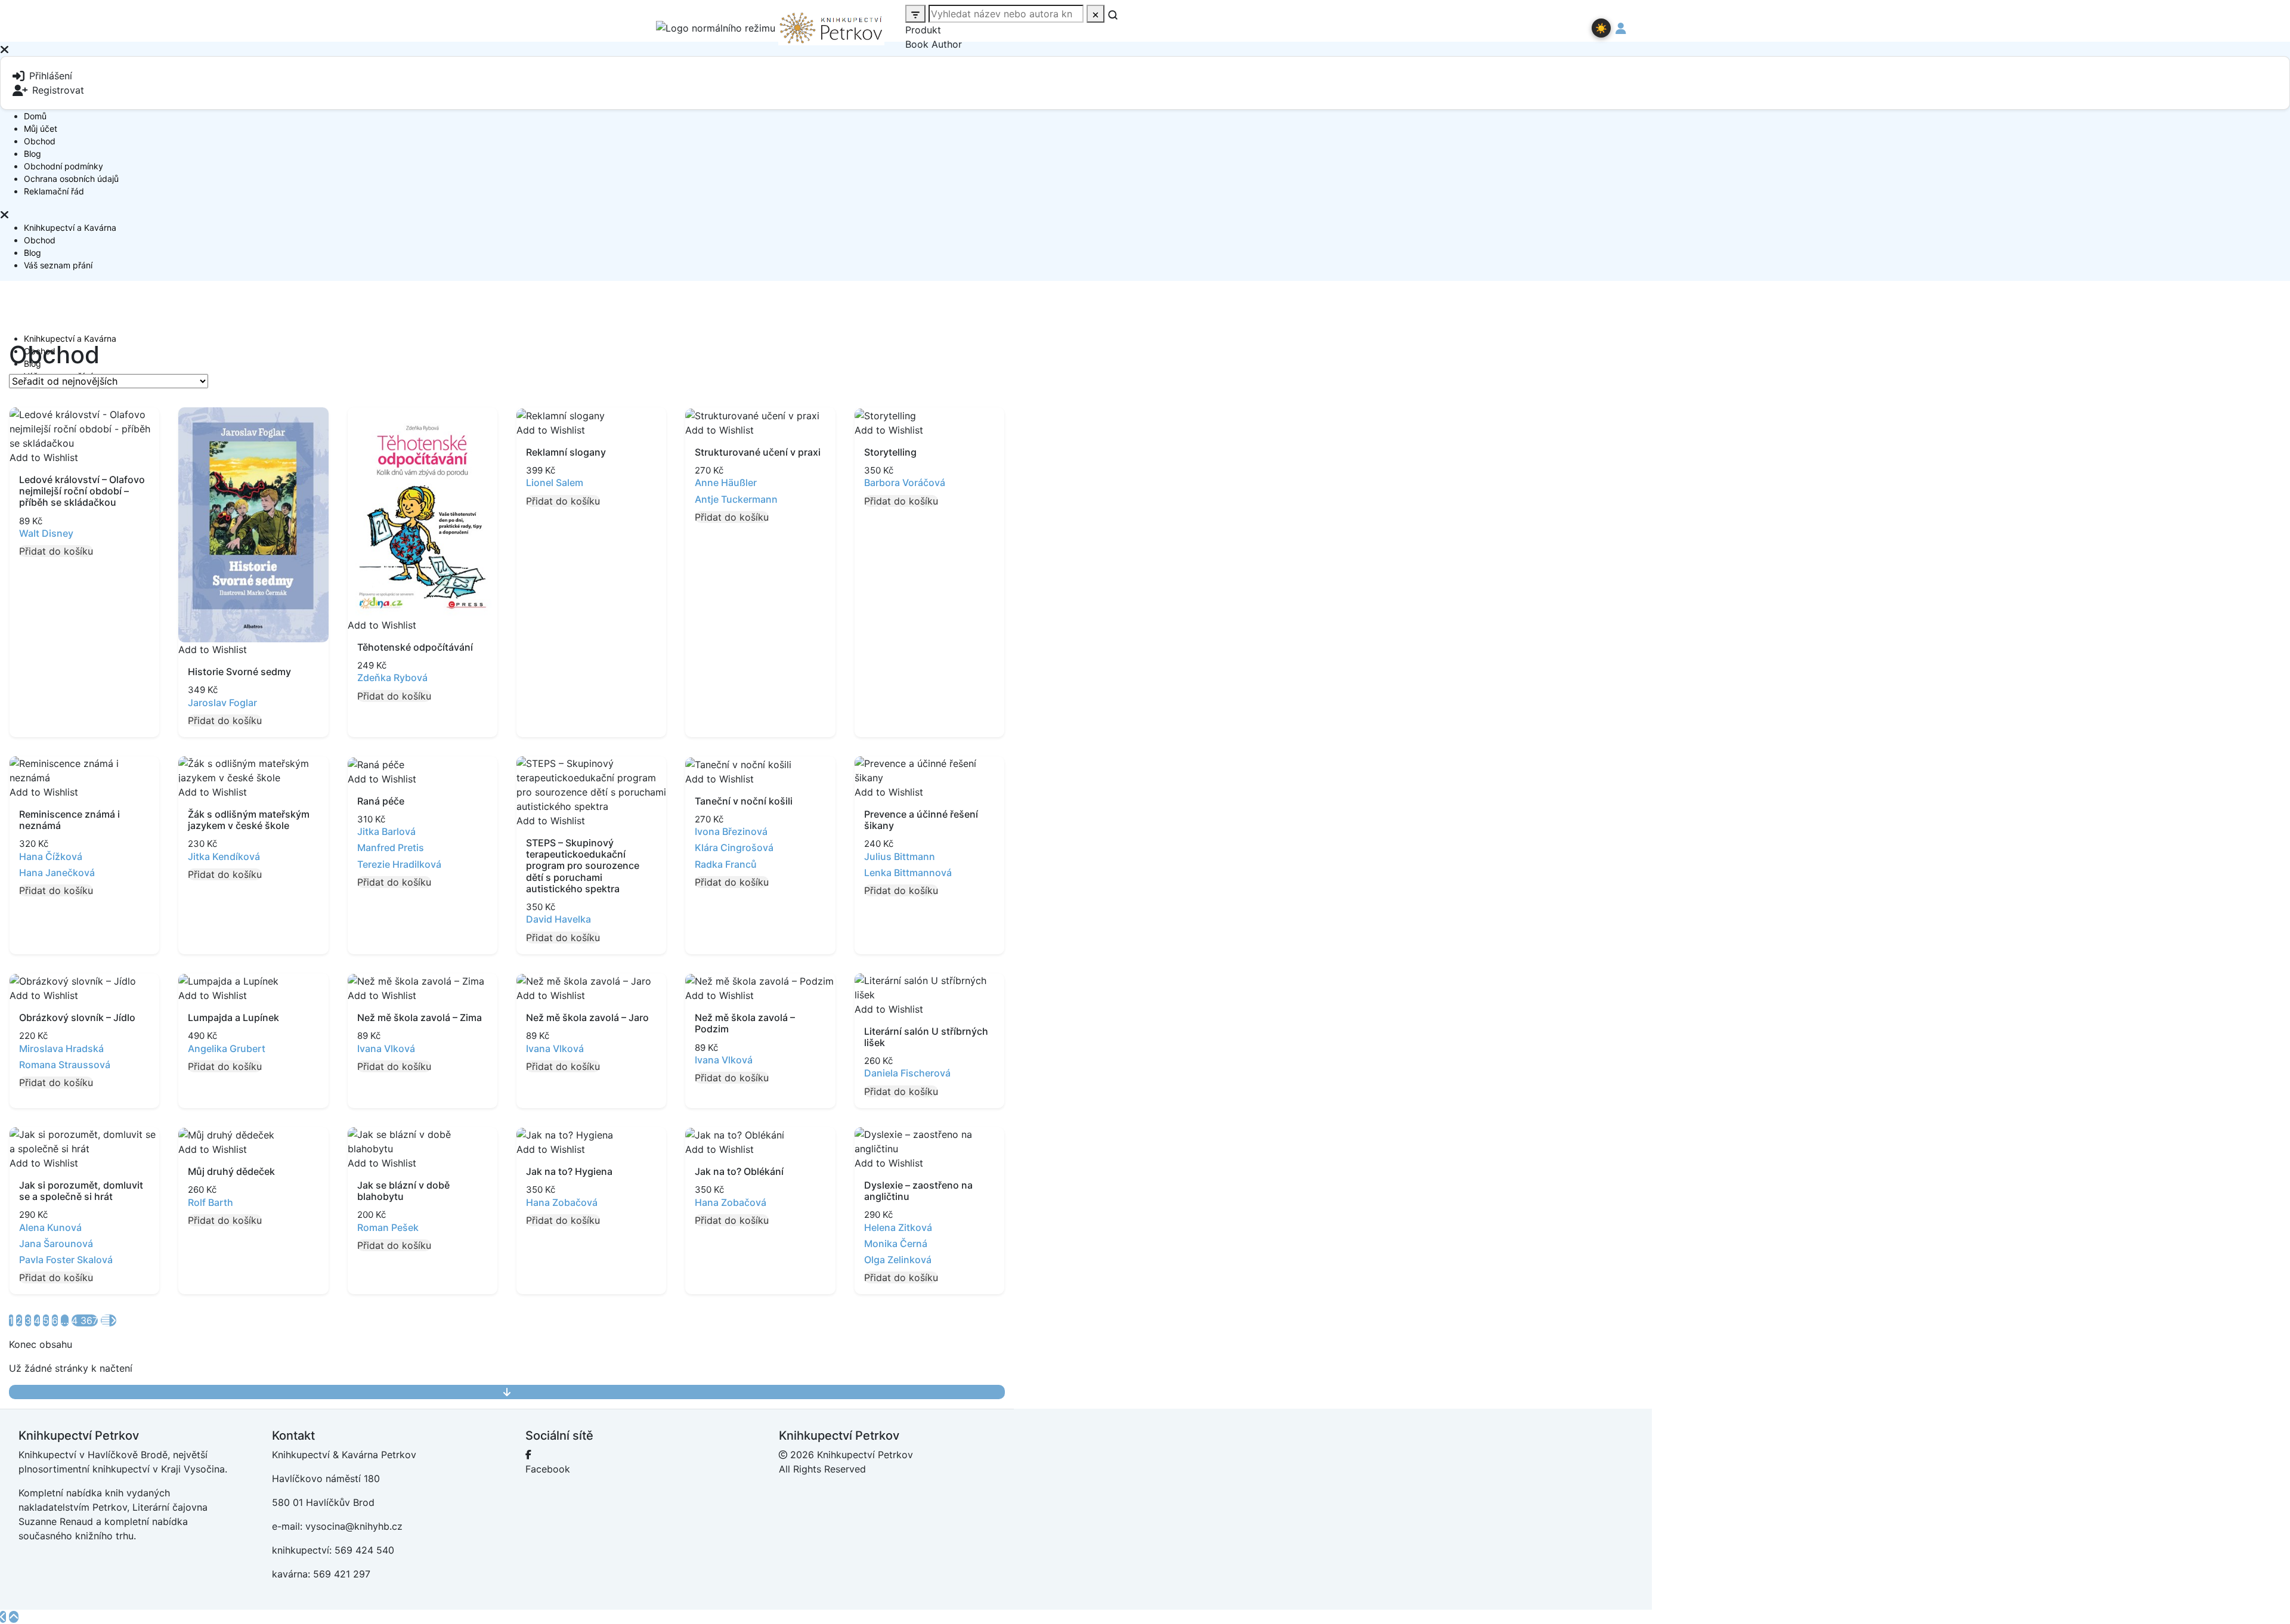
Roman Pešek (388, 1227)
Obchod (40, 141)
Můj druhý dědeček (231, 1171)
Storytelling (890, 452)
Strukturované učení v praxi (758, 452)
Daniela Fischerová (907, 1073)
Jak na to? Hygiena (569, 1171)
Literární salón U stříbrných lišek (926, 1037)
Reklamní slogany (566, 452)
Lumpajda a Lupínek (233, 1017)
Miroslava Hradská (61, 1048)
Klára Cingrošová (734, 847)
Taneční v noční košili (744, 801)
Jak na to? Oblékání (739, 1171)
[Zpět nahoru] (14, 1617)
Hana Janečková (57, 873)
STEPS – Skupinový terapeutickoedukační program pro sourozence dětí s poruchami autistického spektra (583, 866)
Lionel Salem (555, 482)
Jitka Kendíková (224, 856)
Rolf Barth (211, 1202)
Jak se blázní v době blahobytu (403, 1191)
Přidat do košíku (56, 551)
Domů (35, 116)
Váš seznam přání (58, 265)
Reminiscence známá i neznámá (69, 820)
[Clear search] (1096, 14)
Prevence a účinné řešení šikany (921, 820)
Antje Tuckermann (736, 499)
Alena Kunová (50, 1227)
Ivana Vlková (386, 1048)
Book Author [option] (934, 44)
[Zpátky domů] (3, 1617)
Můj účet (41, 129)
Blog (33, 154)
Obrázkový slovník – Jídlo (77, 1017)
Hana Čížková (51, 856)
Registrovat (58, 90)
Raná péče (381, 801)
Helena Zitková (898, 1227)
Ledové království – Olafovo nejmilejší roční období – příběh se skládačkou (82, 491)
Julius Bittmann (900, 856)
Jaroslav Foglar (222, 703)
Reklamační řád (54, 191)
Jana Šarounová (56, 1243)
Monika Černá (896, 1243)
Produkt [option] (923, 30)
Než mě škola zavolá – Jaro (587, 1017)
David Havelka (558, 919)
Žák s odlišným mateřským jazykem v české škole (249, 820)
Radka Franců (726, 864)
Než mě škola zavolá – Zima (420, 1017)
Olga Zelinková (898, 1260)
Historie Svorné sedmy (239, 672)
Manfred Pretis (391, 847)
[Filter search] (915, 14)
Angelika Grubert (227, 1048)
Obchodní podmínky (64, 166)
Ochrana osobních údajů (71, 179)
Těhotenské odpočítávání (415, 647)
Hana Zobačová (562, 1202)
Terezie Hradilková (399, 864)
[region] (1145, 132)
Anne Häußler (726, 482)
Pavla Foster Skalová (66, 1260)
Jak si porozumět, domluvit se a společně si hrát (81, 1191)
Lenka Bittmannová (908, 873)
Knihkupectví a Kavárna (70, 228)
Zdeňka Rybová (392, 678)
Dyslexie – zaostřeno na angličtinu (918, 1191)
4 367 (85, 1320)
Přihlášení (51, 76)
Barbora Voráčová (905, 482)
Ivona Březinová (731, 831)
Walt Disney (46, 533)
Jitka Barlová (386, 831)
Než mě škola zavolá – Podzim (745, 1023)
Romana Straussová (65, 1065)
